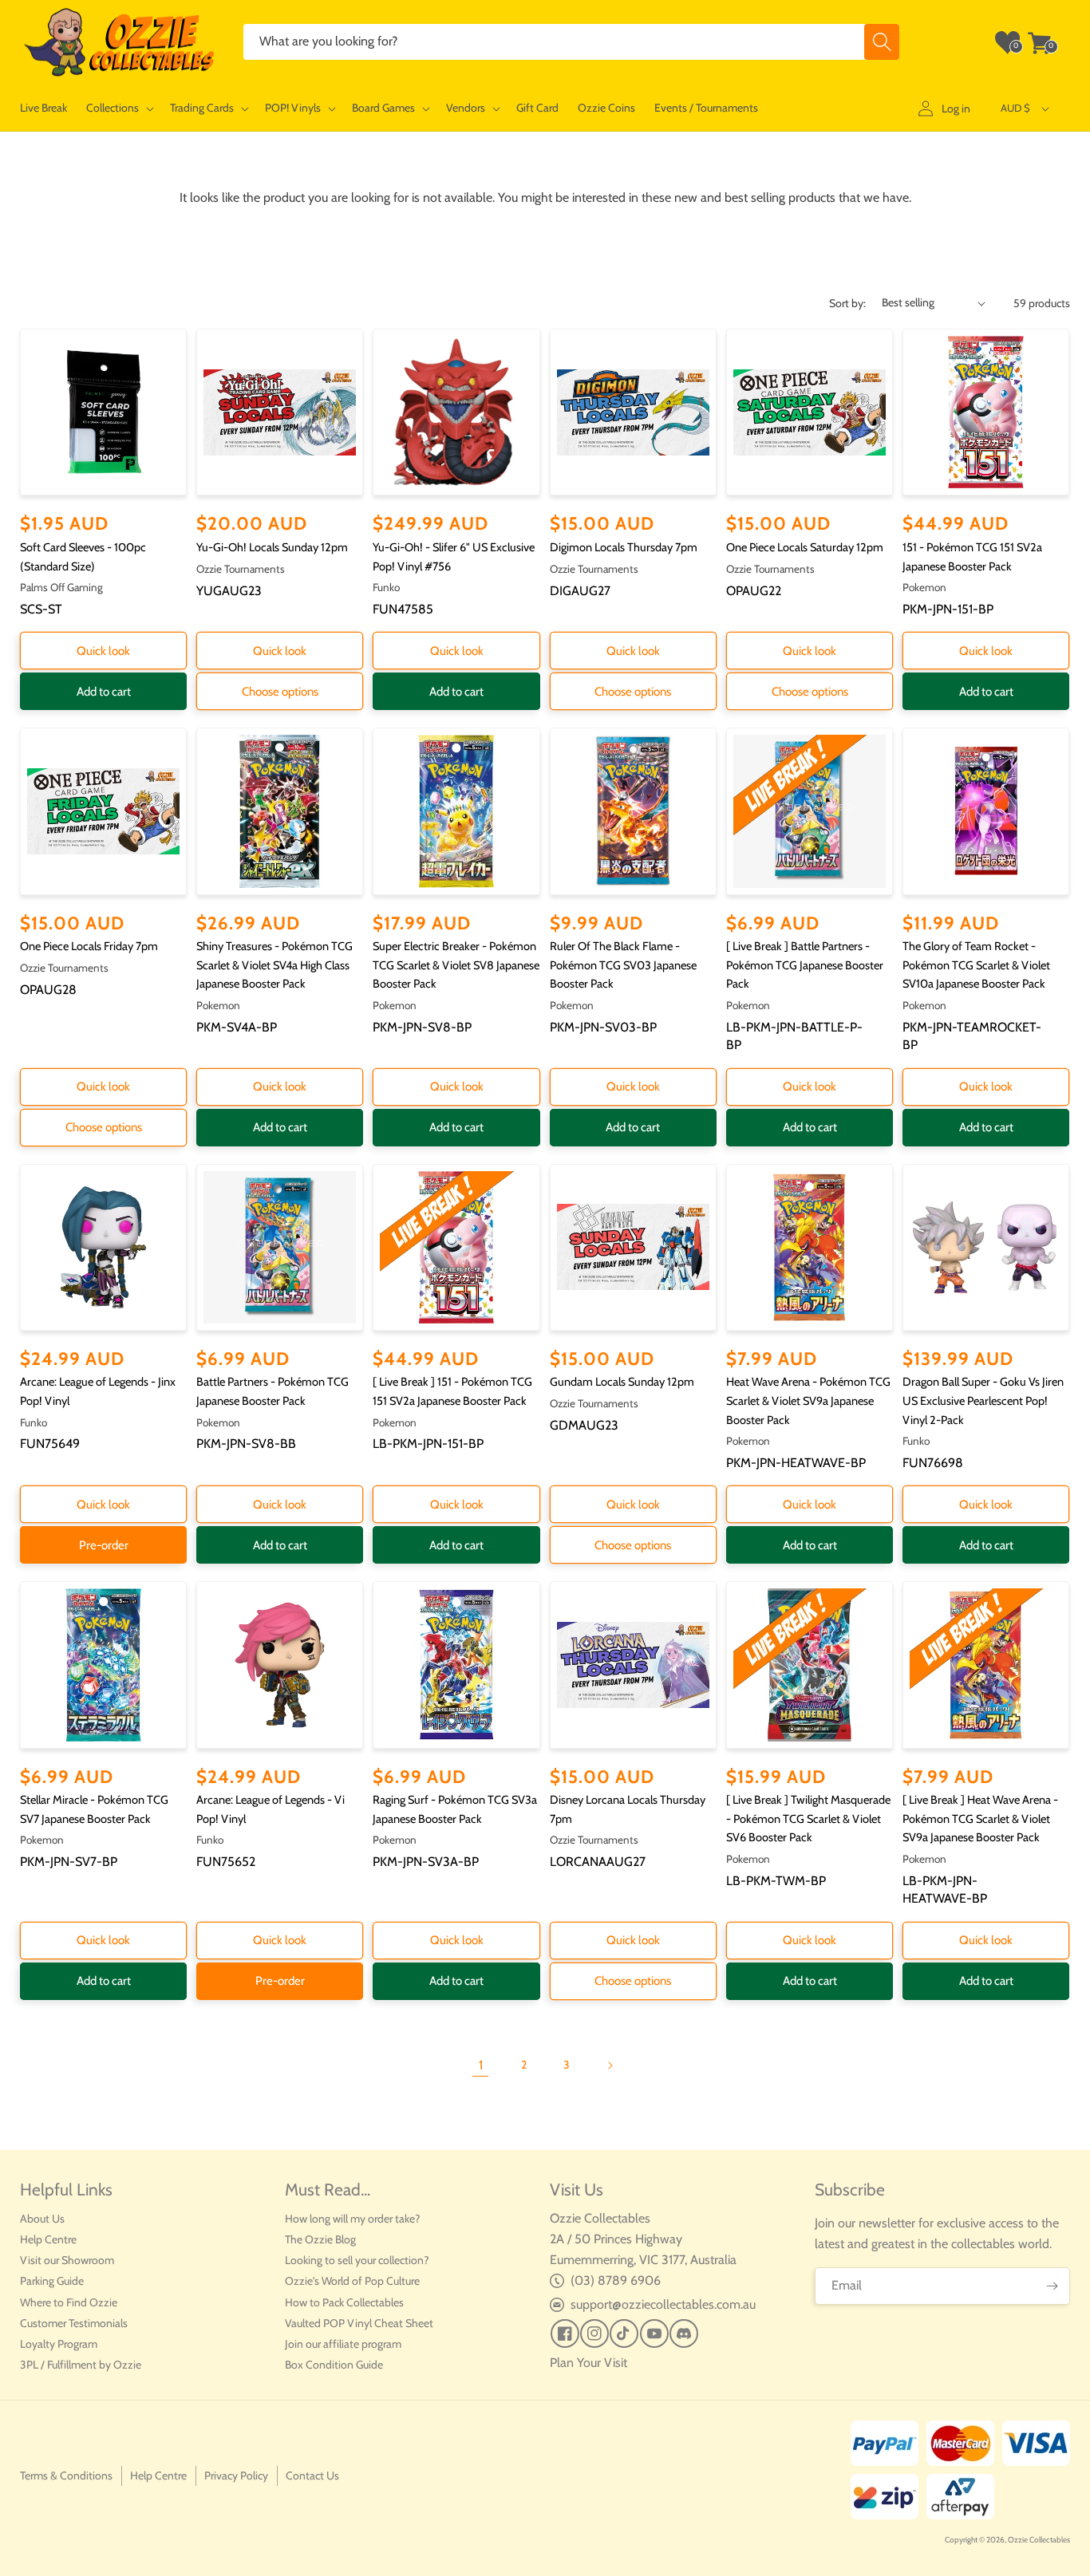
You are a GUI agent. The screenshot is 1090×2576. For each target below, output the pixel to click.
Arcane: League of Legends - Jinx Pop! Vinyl (98, 1391)
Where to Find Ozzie (69, 2302)
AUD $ (1015, 108)
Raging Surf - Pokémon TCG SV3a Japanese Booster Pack (455, 1809)
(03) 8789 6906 (616, 2280)
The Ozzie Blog (320, 2239)
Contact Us (312, 2475)
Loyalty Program (59, 2344)
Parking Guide (52, 2281)
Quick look (103, 651)
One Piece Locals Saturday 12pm (805, 547)
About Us (42, 2219)
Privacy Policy (236, 2475)
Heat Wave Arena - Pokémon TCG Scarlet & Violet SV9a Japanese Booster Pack (808, 1400)
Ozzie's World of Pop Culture (352, 2281)
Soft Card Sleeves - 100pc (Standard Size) (83, 557)
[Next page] (610, 2065)
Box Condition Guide (334, 2365)
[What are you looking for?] (882, 42)
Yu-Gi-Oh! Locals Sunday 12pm (272, 547)
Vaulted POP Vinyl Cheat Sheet (359, 2323)
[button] (118, 108)
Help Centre (48, 2239)
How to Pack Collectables (344, 2302)
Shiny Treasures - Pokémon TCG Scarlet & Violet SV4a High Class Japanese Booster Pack (274, 965)
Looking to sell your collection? (357, 2260)
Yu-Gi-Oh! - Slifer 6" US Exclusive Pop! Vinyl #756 (454, 557)
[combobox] (571, 42)
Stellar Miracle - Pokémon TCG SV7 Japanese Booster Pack (94, 1809)
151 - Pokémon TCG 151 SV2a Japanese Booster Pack (972, 557)
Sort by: (847, 303)
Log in (956, 108)
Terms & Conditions (66, 2475)
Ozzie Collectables (1039, 2540)
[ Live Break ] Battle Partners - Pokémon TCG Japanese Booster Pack (805, 965)
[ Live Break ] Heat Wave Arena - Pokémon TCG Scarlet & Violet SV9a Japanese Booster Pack (980, 1819)
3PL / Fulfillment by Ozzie (81, 2365)
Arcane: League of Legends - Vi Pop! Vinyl (271, 1809)
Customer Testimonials (74, 2323)
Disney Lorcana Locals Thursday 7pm (628, 1809)
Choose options (280, 692)
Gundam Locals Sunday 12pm (622, 1382)
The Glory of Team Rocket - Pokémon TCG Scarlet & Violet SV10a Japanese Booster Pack (976, 965)
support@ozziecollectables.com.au (663, 2304)
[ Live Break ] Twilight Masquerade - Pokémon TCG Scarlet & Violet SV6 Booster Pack (808, 1819)
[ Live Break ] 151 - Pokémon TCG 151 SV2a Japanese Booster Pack (452, 1391)
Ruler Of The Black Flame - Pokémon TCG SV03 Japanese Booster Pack (623, 965)
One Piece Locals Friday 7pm (89, 946)
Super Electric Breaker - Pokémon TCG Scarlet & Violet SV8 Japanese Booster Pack (456, 965)
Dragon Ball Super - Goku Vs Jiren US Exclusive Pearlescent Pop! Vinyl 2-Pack (983, 1400)
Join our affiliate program (343, 2344)
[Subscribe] (1052, 2286)
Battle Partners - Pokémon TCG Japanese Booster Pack (272, 1391)
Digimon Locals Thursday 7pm (624, 547)
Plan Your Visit (588, 2363)
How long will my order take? (352, 2219)
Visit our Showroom (67, 2260)
